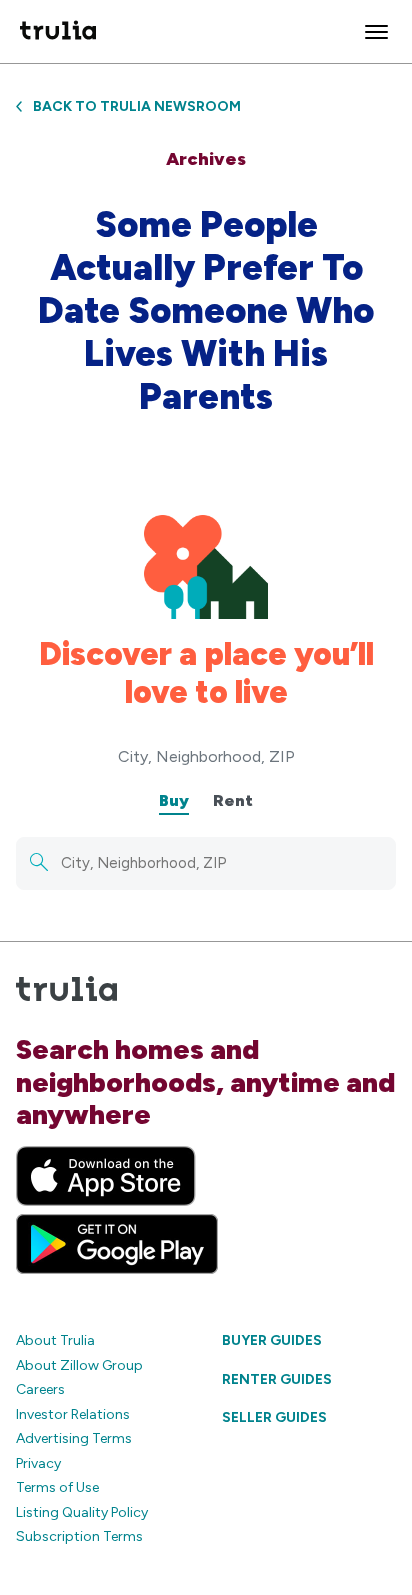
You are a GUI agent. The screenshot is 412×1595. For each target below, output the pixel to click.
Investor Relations (73, 1414)
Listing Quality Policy (82, 1512)
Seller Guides (274, 1417)
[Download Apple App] (106, 1176)
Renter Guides (277, 1379)
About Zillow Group (79, 1365)
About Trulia (55, 1340)
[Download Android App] (117, 1244)
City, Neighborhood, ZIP (206, 756)
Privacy (38, 1463)
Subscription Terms (79, 1536)
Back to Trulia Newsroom (137, 106)
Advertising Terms (74, 1438)
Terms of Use (57, 1487)
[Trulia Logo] (58, 31)
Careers (40, 1389)
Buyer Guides (272, 1340)
